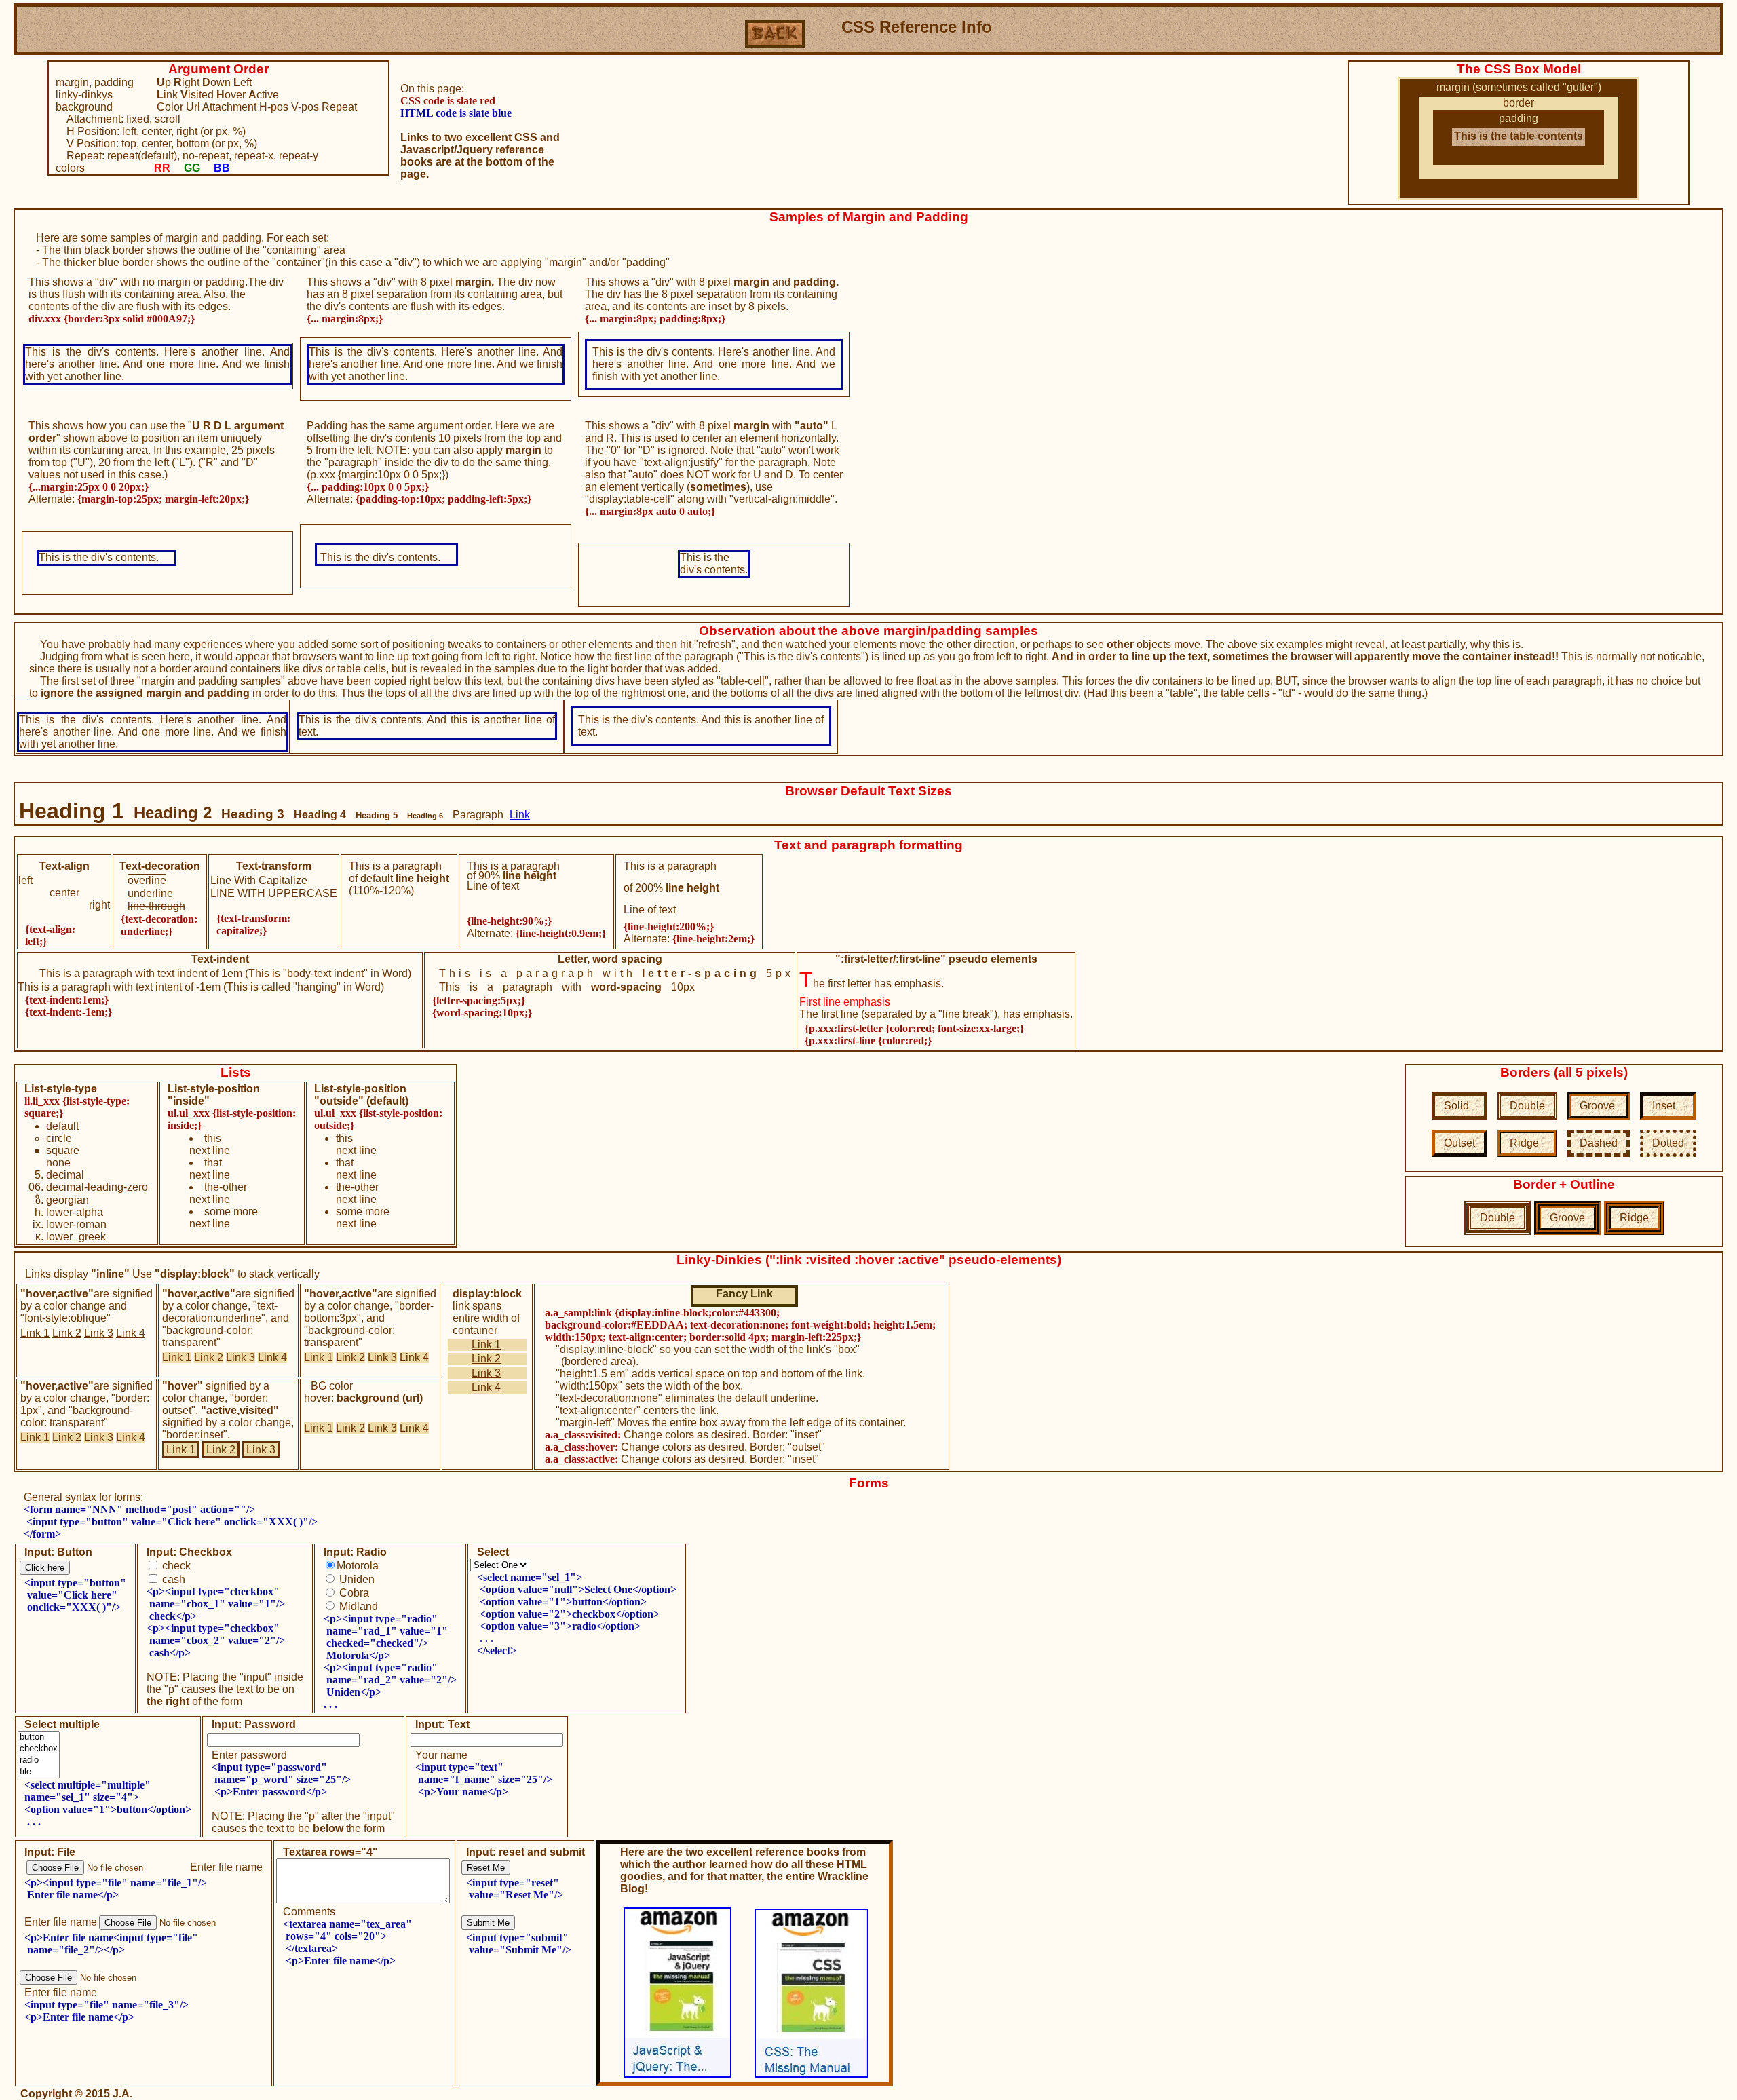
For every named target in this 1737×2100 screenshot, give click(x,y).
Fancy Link (744, 1294)
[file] (39, 1772)
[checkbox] (39, 1749)
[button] (39, 1737)
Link (520, 815)
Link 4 (131, 1333)
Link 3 (99, 1333)
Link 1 (35, 1333)
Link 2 (67, 1333)
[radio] (39, 1760)
